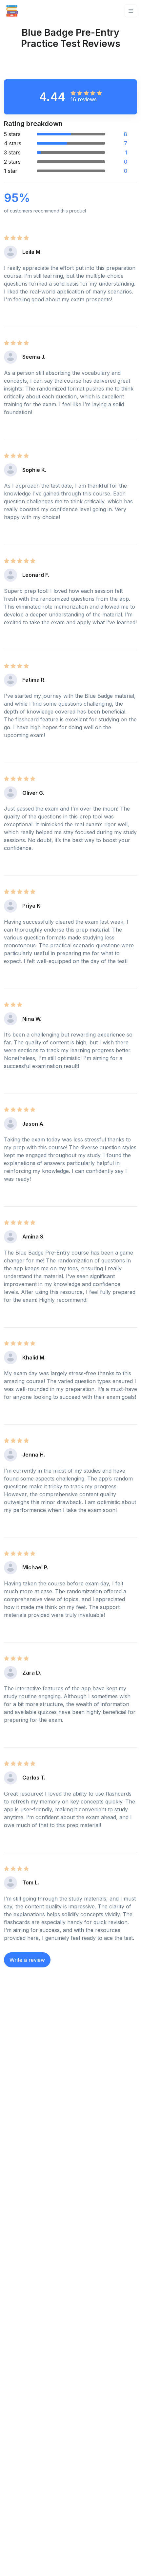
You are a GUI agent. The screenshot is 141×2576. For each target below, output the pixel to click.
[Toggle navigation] (131, 11)
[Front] (12, 11)
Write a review (27, 1960)
